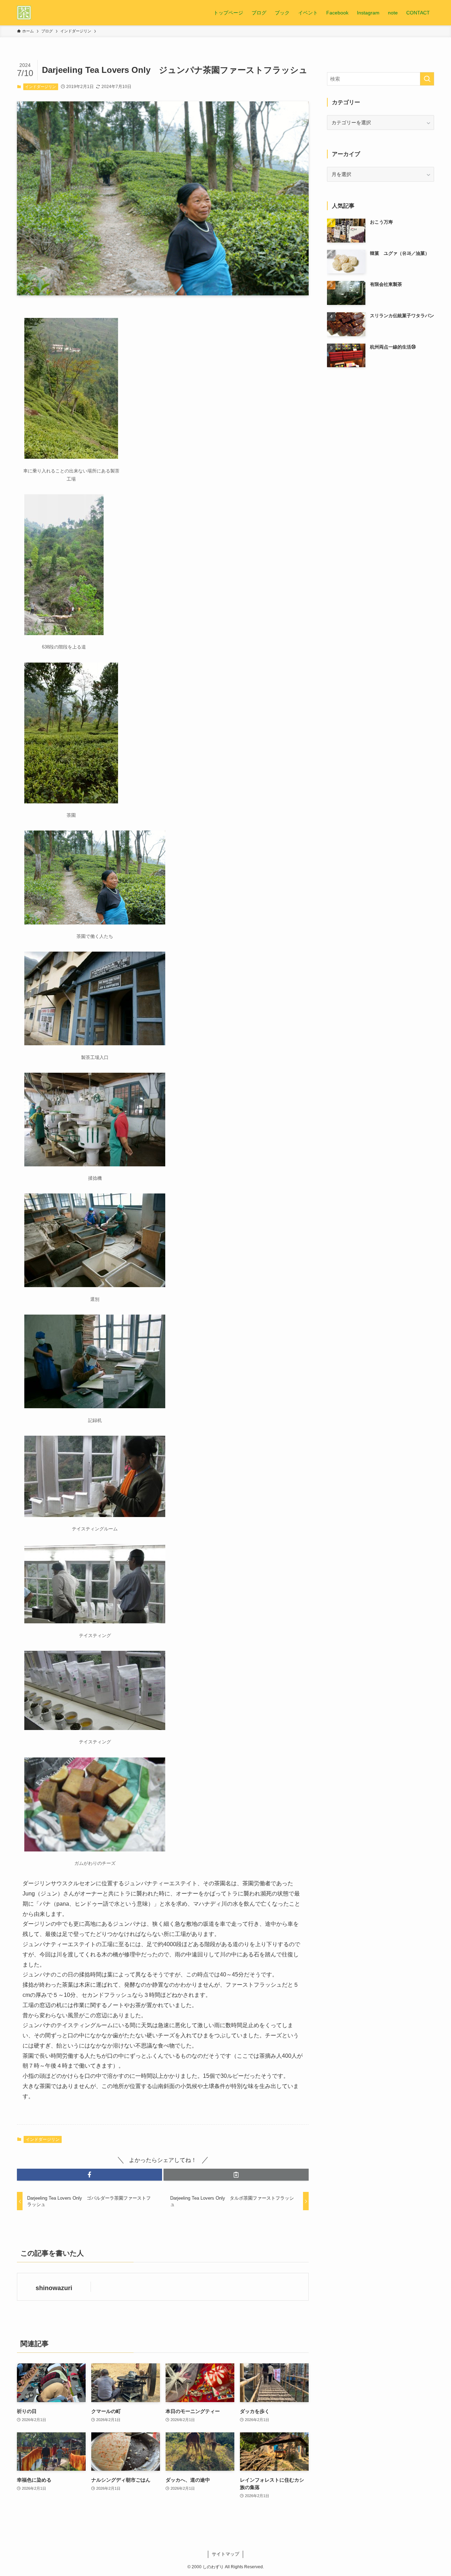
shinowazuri (54, 2288)
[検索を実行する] (427, 79)
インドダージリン (41, 87)
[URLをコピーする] (236, 2175)
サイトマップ (225, 2554)
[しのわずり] (24, 13)
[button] (89, 2175)
